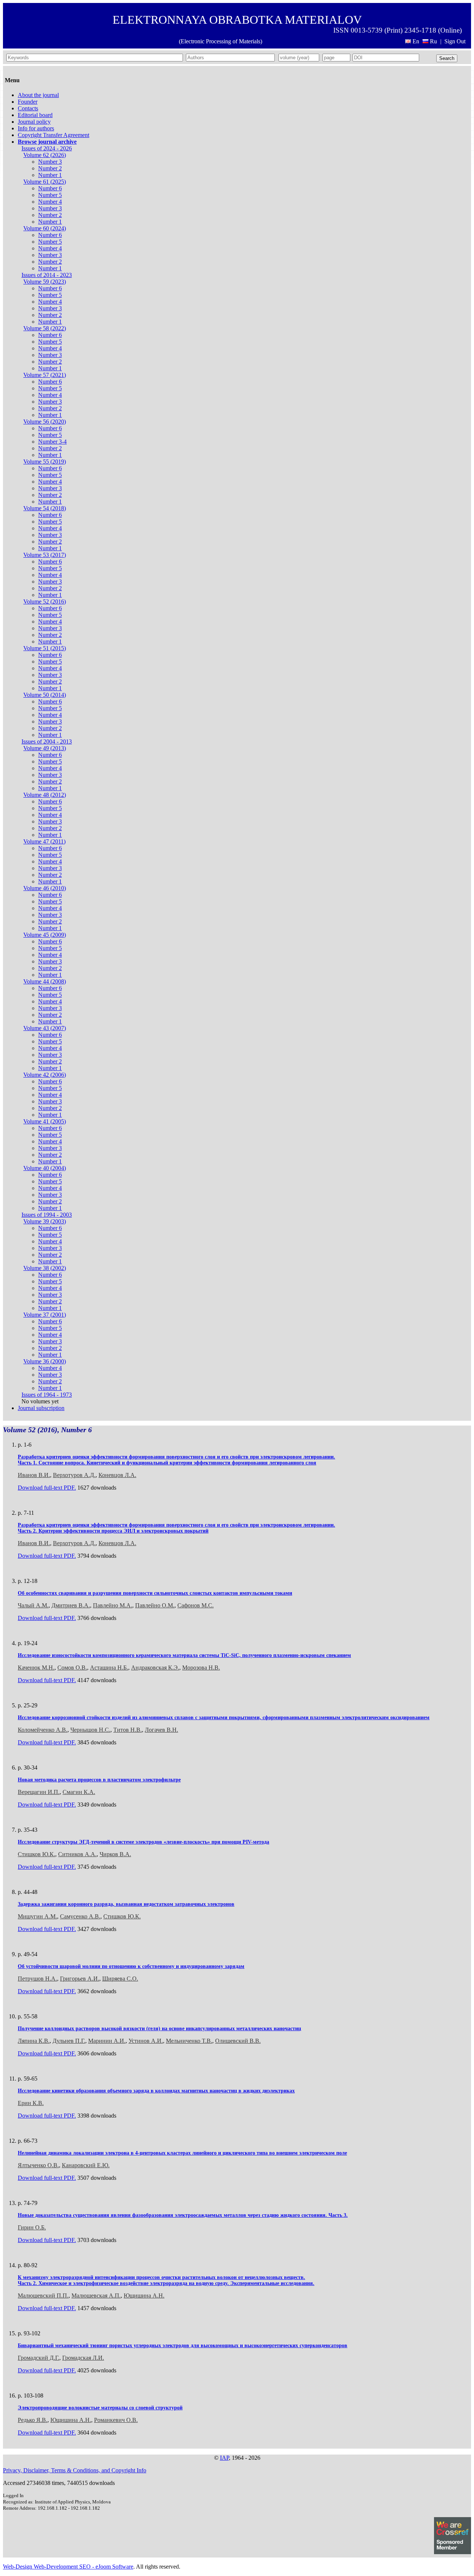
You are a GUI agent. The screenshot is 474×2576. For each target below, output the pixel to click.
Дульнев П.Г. (69, 2041)
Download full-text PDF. (47, 1488)
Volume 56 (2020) (45, 422)
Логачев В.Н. (161, 1730)
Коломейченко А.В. (43, 1730)
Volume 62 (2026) (45, 155)
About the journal (38, 95)
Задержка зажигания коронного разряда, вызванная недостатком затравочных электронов (126, 1904)
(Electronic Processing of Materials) (221, 41)
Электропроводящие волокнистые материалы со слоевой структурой (100, 2408)
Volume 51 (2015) (45, 648)
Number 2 (50, 168)
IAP (224, 2458)
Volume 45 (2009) (45, 935)
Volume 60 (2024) (45, 228)
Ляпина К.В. (34, 2041)
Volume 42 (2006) (45, 1075)
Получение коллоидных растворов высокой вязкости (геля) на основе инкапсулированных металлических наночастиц (159, 2029)
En (416, 41)
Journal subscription (41, 1408)
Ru (433, 41)
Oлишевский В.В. (238, 2041)
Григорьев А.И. (80, 1979)
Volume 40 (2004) (45, 1168)
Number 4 (50, 202)
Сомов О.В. (72, 1668)
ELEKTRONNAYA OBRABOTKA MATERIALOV (237, 20)
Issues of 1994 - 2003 (47, 1215)
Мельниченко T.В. (189, 2041)
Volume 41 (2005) (45, 1121)
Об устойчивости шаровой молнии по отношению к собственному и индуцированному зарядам (131, 1966)
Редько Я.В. (33, 2420)
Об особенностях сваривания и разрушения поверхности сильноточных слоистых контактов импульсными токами (155, 1593)
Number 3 (50, 162)
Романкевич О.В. (116, 2420)
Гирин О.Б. (32, 2227)
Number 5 (50, 195)
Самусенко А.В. (80, 1916)
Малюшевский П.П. (43, 2296)
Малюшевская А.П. (96, 2296)
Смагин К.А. (79, 1792)
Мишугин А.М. (37, 1916)
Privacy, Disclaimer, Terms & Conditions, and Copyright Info (75, 2470)
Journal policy (34, 122)
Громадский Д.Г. (39, 2358)
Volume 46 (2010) (45, 888)
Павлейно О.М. (155, 1605)
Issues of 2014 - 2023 (47, 275)
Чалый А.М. (33, 1605)
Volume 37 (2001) (45, 1315)
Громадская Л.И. (83, 2358)
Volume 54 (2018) (45, 508)
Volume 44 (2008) (45, 981)
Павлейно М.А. (113, 1605)
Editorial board (35, 115)
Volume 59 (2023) (45, 282)
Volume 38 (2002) (45, 1268)
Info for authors (36, 128)
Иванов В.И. (34, 1475)
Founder (28, 102)
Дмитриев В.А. (71, 1605)
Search (447, 58)
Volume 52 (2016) (45, 602)
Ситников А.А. (77, 1854)
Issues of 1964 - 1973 (47, 1395)
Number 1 (50, 175)
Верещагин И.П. (39, 1792)
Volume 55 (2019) (45, 462)
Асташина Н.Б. (109, 1668)
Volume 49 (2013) (45, 748)
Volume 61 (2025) (45, 182)
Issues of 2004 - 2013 (47, 741)
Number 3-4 (52, 442)
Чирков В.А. (115, 1854)
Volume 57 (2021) (45, 375)
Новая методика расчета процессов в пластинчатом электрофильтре (99, 1780)
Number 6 (50, 188)
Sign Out (455, 41)
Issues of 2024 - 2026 (47, 148)
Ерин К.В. (31, 2103)
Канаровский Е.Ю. (86, 2165)
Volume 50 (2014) (45, 695)
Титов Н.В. (128, 1730)
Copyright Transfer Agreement (54, 135)
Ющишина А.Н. (144, 2296)
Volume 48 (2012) (45, 795)
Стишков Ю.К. (36, 1854)
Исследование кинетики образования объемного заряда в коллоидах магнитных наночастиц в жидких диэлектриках (156, 2091)
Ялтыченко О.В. (38, 2165)
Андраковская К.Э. (155, 1668)
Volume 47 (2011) (44, 841)
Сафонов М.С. (196, 1605)
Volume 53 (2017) (45, 555)
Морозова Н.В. (201, 1668)
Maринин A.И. (107, 2041)
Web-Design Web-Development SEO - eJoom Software (68, 2567)
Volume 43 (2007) (45, 1028)
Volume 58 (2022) (45, 328)
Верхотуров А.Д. (74, 1475)
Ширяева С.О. (120, 1979)
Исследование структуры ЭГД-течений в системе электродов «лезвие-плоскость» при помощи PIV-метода (143, 1842)
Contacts (28, 108)
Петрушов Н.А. (37, 1979)
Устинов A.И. (146, 2041)
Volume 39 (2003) (45, 1221)
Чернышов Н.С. (90, 1730)
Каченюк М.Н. (36, 1668)
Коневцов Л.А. (117, 1475)
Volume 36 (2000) (45, 1361)
